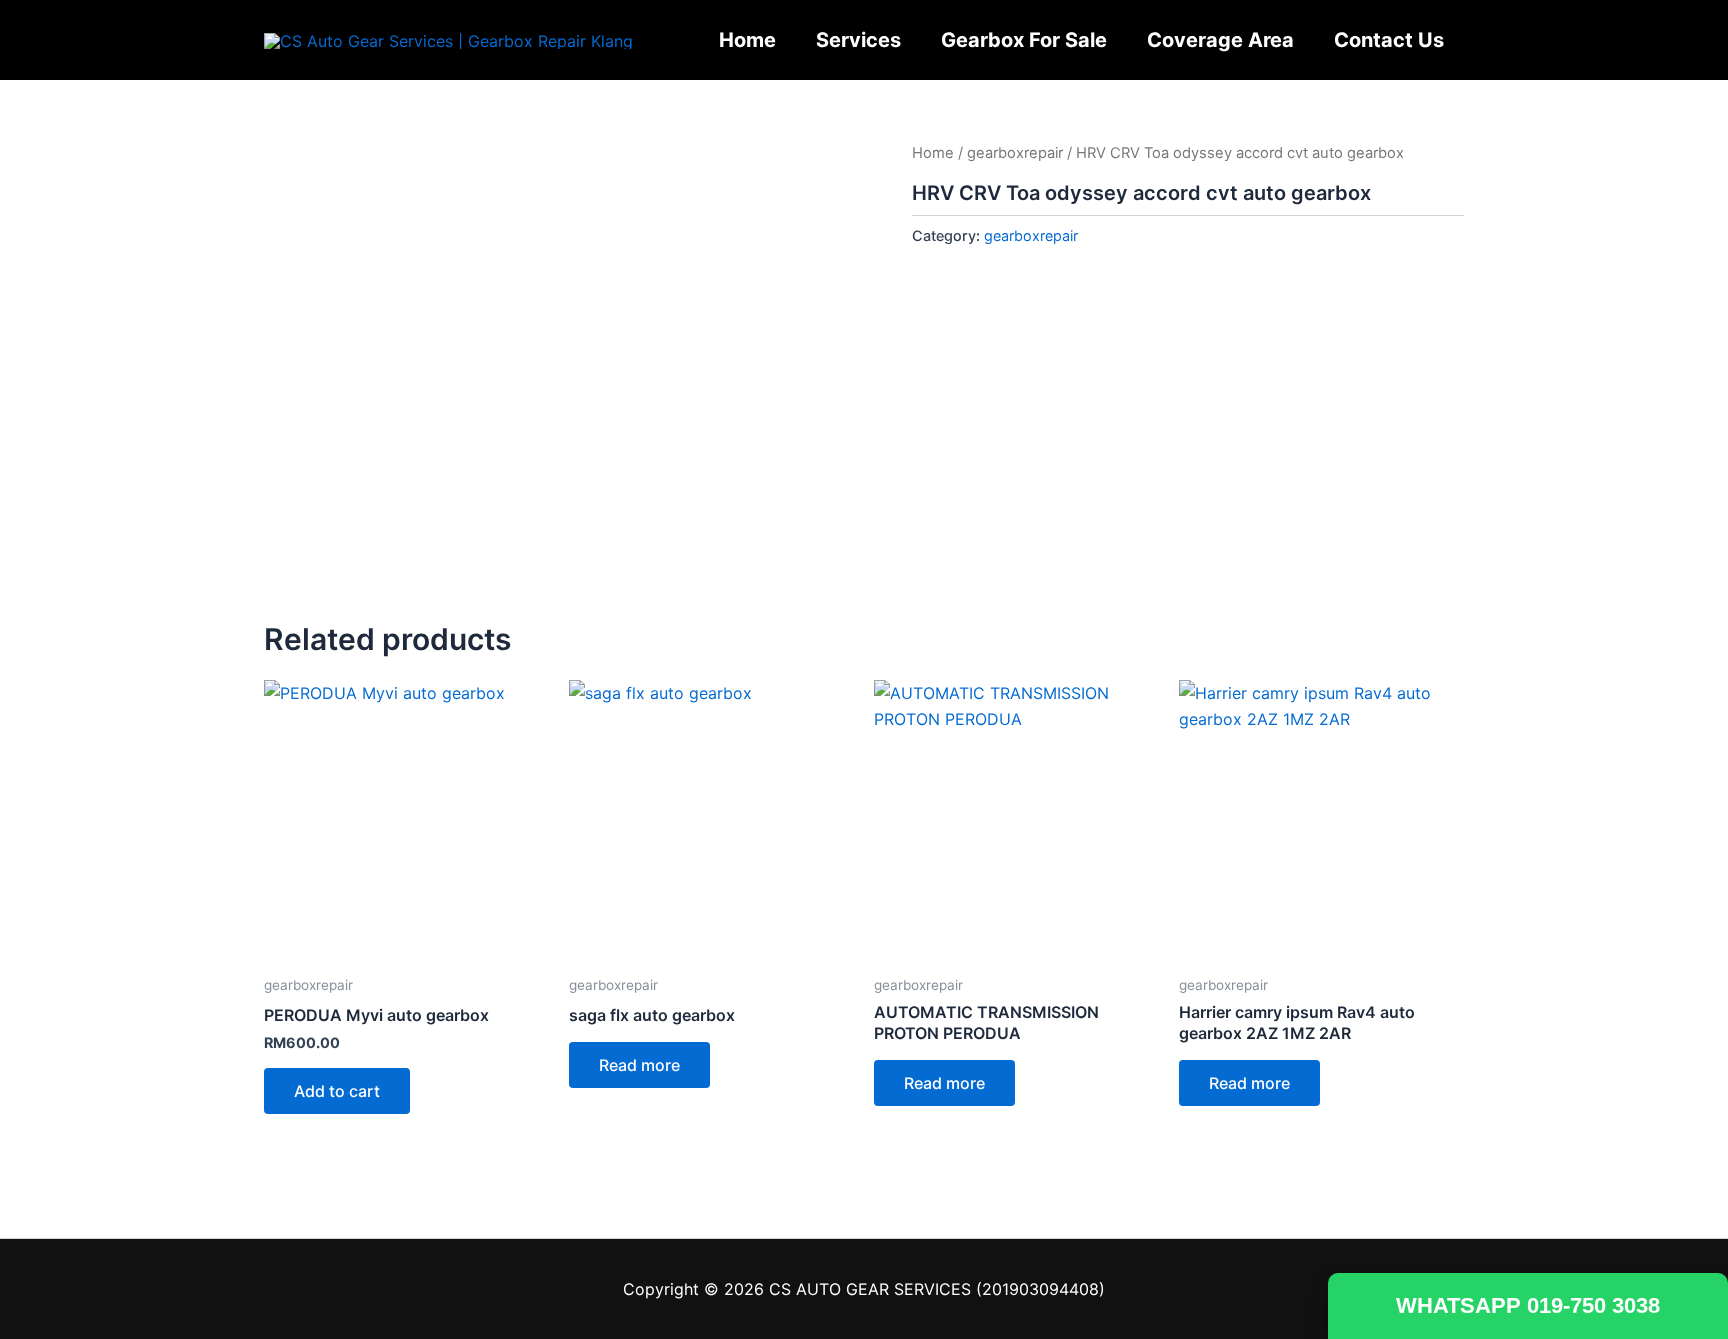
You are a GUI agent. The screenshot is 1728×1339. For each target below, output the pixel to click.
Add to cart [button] (337, 1091)
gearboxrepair (1015, 153)
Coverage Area (1220, 40)
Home (747, 40)
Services (858, 40)
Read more (639, 1065)
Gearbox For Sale (1024, 40)
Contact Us (1389, 40)
